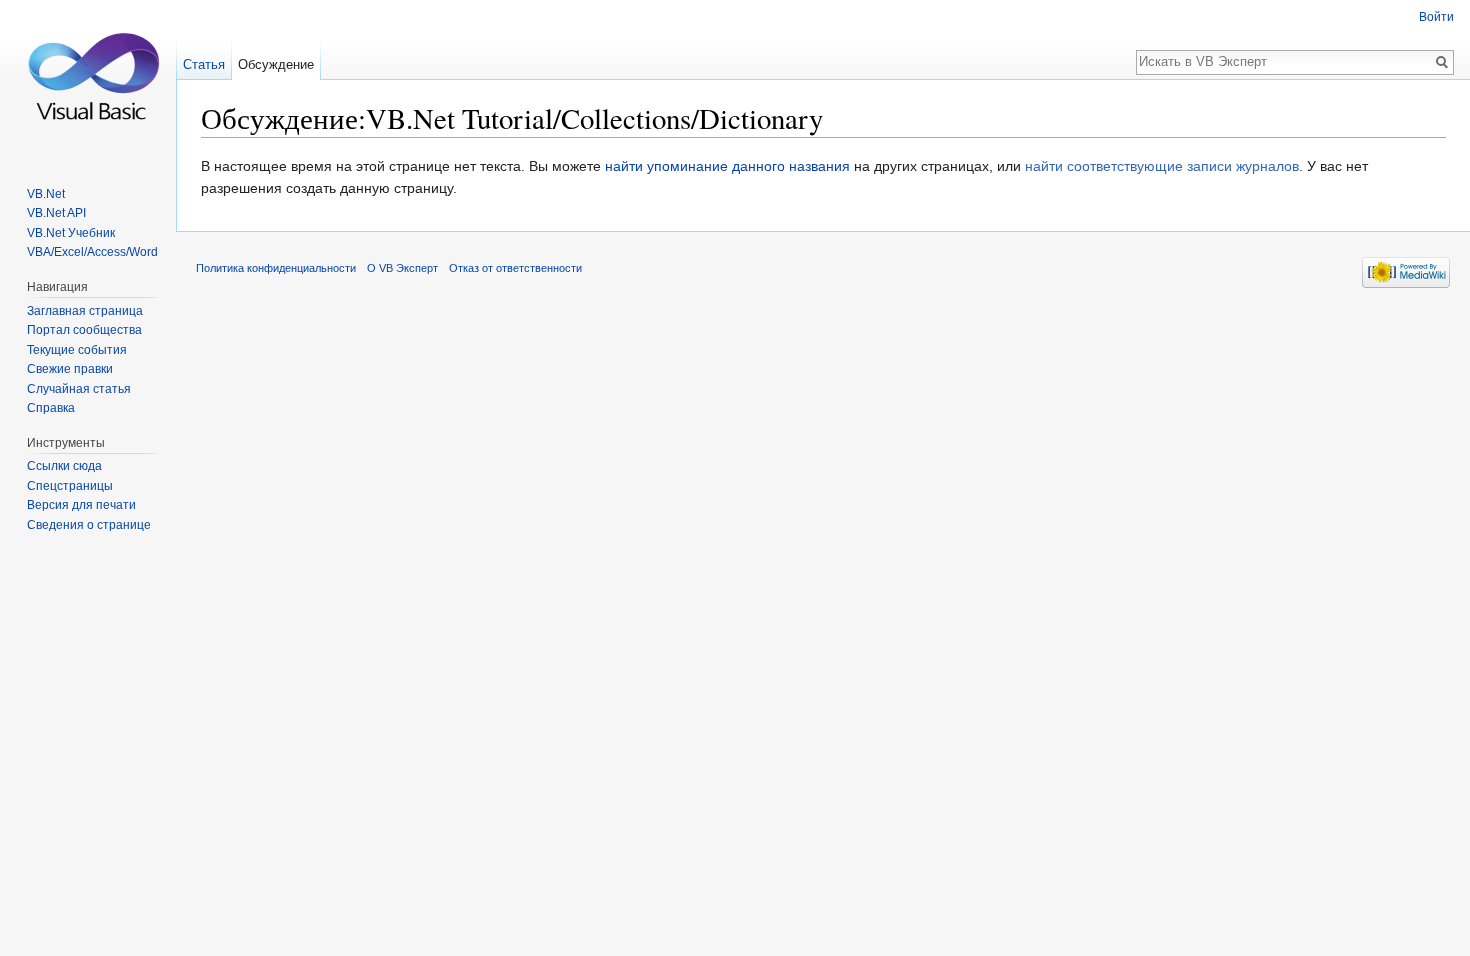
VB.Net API (56, 213)
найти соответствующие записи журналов (1162, 166)
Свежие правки (70, 369)
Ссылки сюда (64, 466)
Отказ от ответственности (515, 268)
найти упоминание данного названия (727, 166)
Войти (1436, 17)
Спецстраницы (70, 486)
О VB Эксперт (402, 268)
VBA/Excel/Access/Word (92, 252)
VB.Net (46, 194)
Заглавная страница (85, 311)
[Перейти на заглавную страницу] (88, 80)
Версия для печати (81, 505)
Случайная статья (79, 389)
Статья (204, 64)
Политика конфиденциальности (276, 268)
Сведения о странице (89, 525)
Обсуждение (276, 64)
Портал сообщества (84, 330)
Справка (51, 408)
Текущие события (77, 350)
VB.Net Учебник (71, 233)
